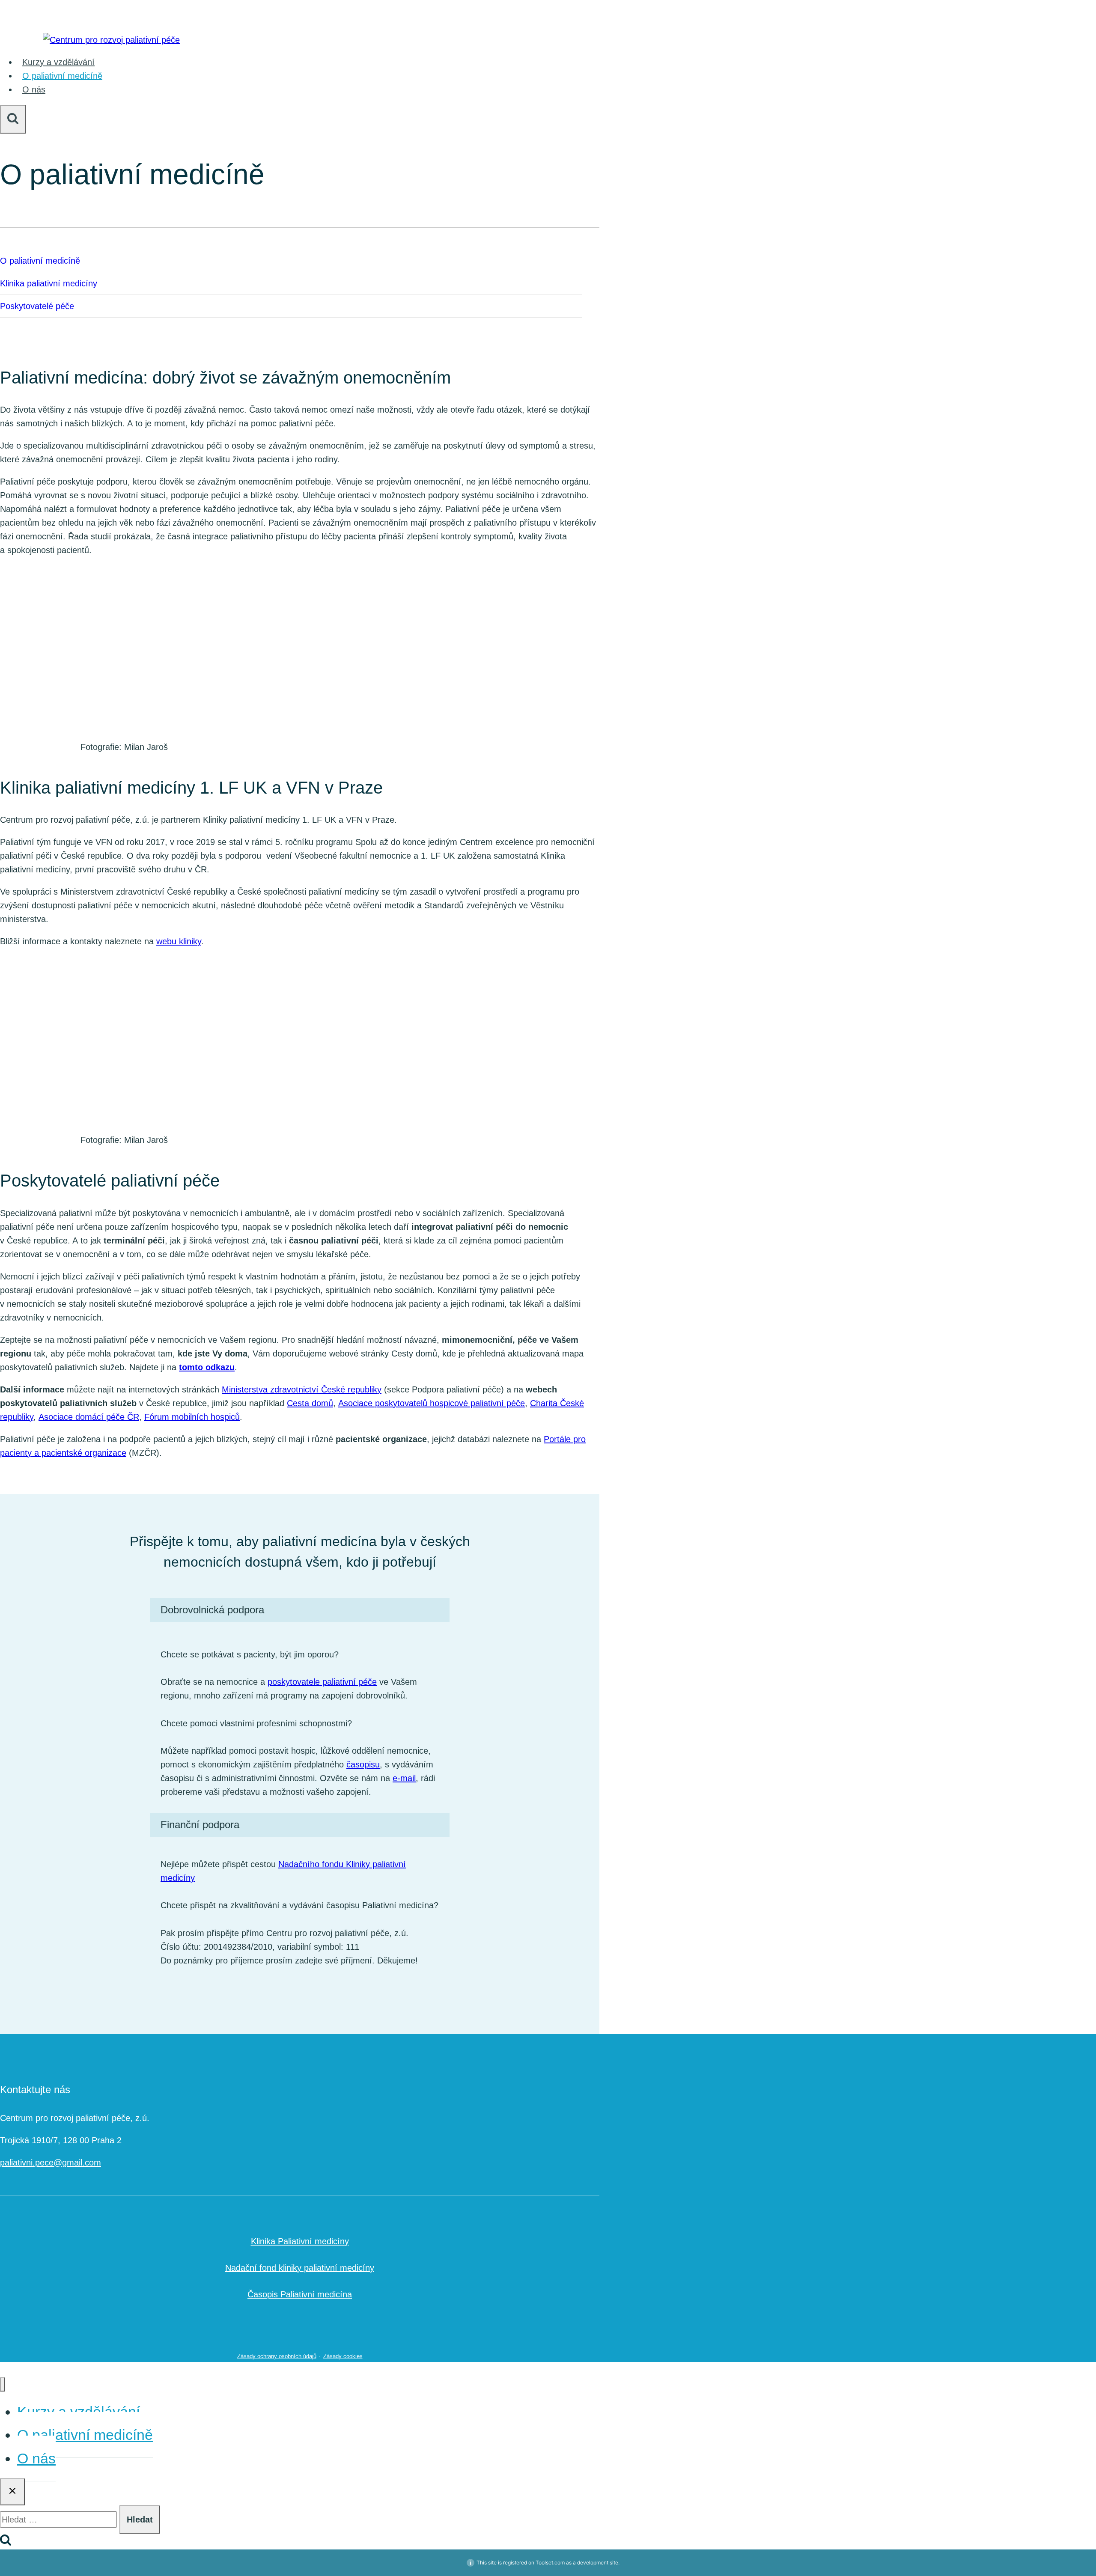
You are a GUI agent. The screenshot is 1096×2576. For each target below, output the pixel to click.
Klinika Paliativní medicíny (300, 2241)
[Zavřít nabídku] (2, 2384)
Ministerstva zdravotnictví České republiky (302, 1389)
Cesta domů (310, 1403)
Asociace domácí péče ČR (89, 1417)
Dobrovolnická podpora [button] (212, 1610)
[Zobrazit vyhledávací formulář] (13, 119)
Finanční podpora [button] (200, 1825)
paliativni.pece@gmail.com (51, 2163)
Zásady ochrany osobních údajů (277, 2356)
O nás (34, 89)
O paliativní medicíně (62, 76)
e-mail (404, 1778)
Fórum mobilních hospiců (192, 1417)
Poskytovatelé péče (37, 306)
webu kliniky (179, 941)
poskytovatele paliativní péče (322, 1682)
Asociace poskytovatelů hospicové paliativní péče (432, 1403)
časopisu (363, 1764)
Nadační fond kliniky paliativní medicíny (300, 2268)
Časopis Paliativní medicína (300, 2294)
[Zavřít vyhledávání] (12, 2492)
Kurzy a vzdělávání (58, 62)
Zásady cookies (343, 2356)
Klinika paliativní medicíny (49, 283)
